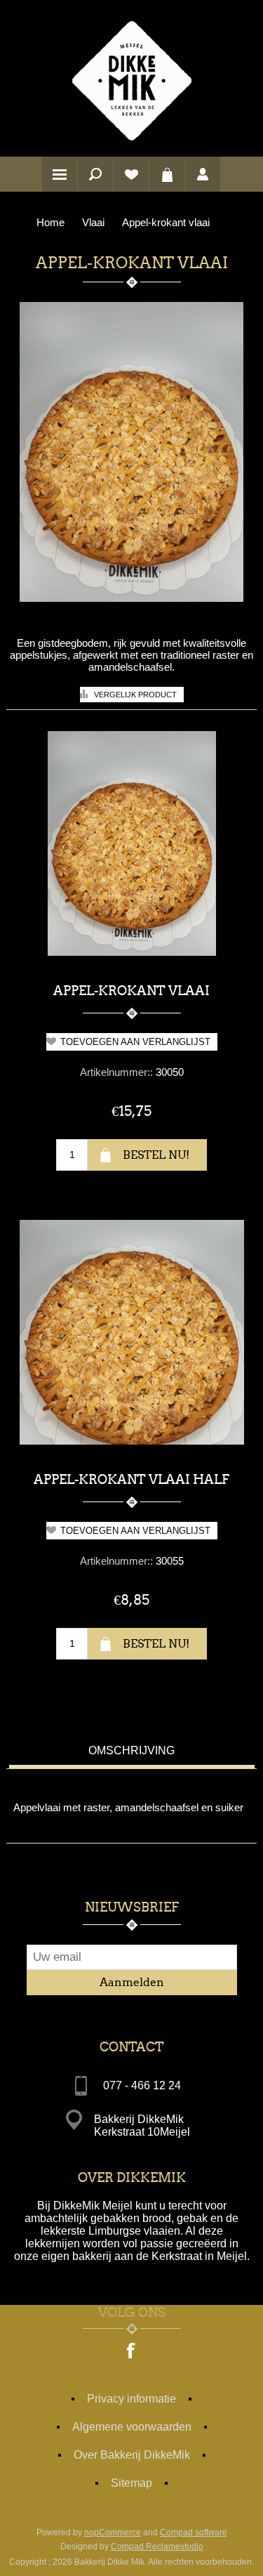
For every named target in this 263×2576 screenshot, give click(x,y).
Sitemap (131, 2483)
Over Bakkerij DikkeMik (132, 2455)
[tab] (132, 1753)
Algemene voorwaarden (132, 2427)
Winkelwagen (167, 174)
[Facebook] (132, 2352)
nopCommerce (113, 2532)
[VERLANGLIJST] (131, 174)
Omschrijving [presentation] (131, 1750)
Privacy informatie (131, 2399)
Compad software (194, 2532)
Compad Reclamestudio (157, 2547)
